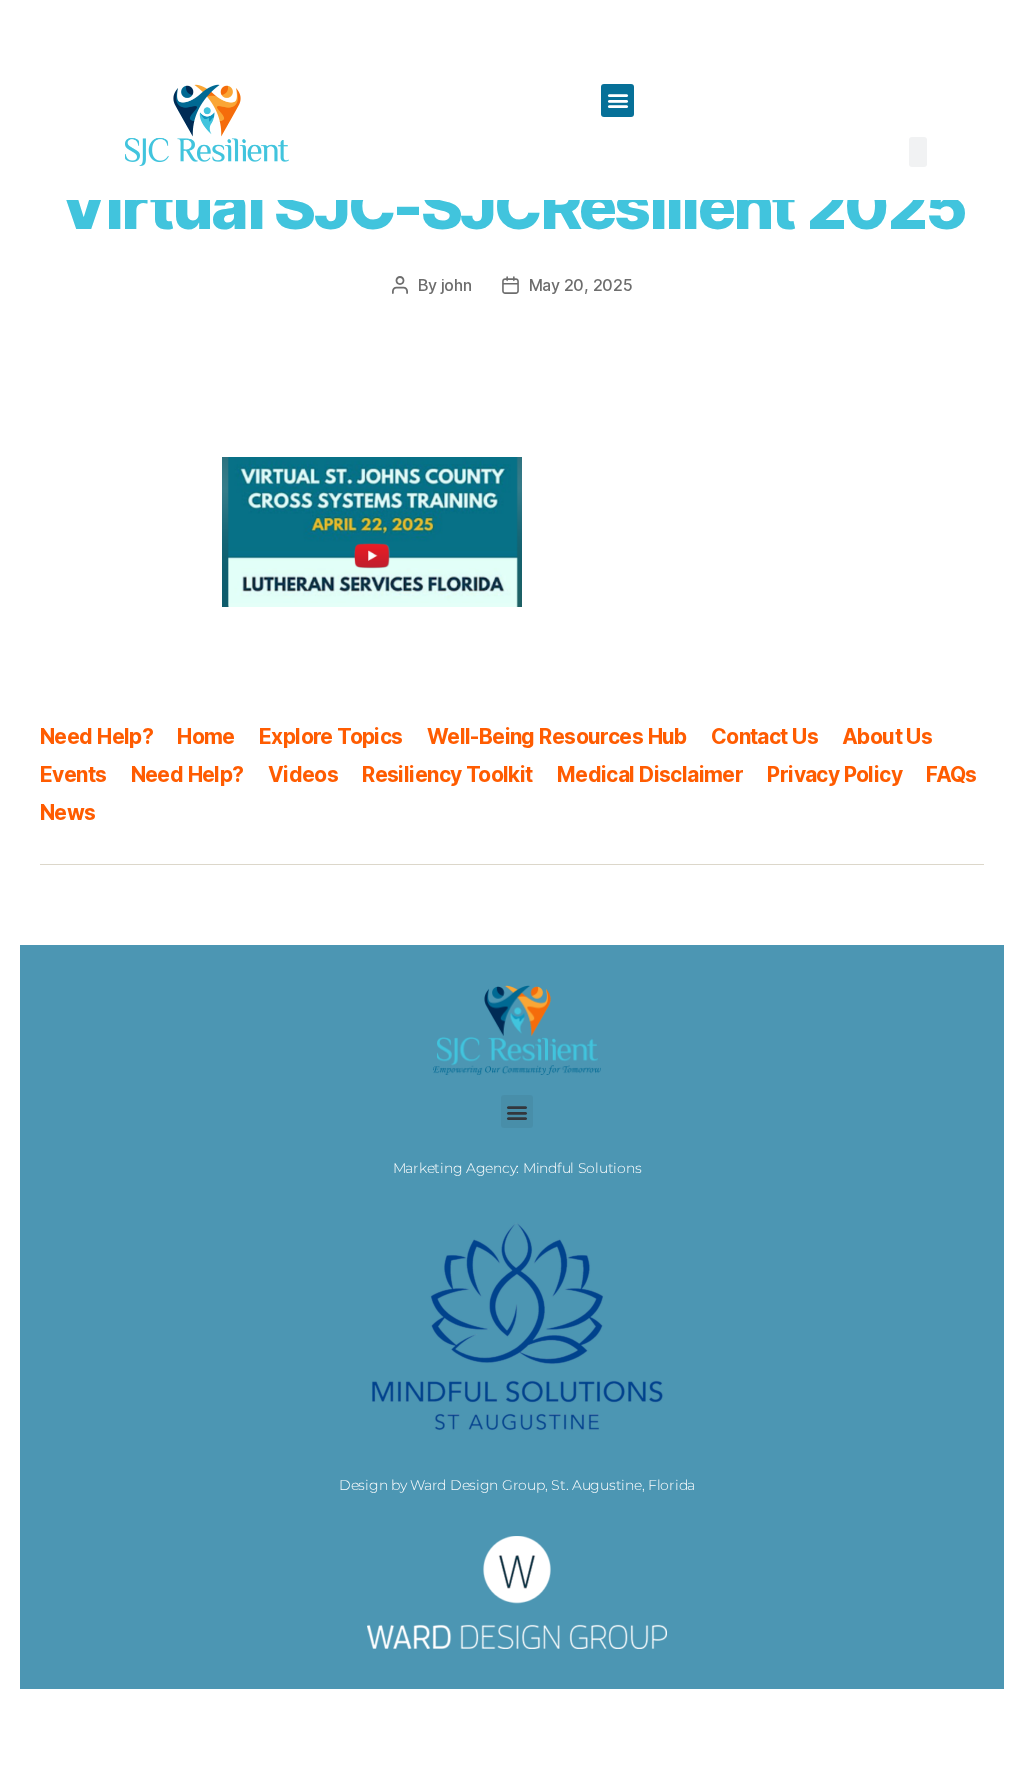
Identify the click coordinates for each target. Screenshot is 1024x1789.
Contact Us (764, 736)
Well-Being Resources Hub (557, 736)
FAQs (951, 774)
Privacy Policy (834, 774)
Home (206, 736)
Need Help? (96, 736)
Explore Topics (331, 736)
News (68, 812)
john (456, 285)
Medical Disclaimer (650, 774)
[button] (617, 100)
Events (73, 774)
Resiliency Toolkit (447, 774)
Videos (303, 774)
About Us (887, 736)
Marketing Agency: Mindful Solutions (517, 1168)
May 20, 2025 (581, 285)
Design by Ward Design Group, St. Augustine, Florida (517, 1485)
